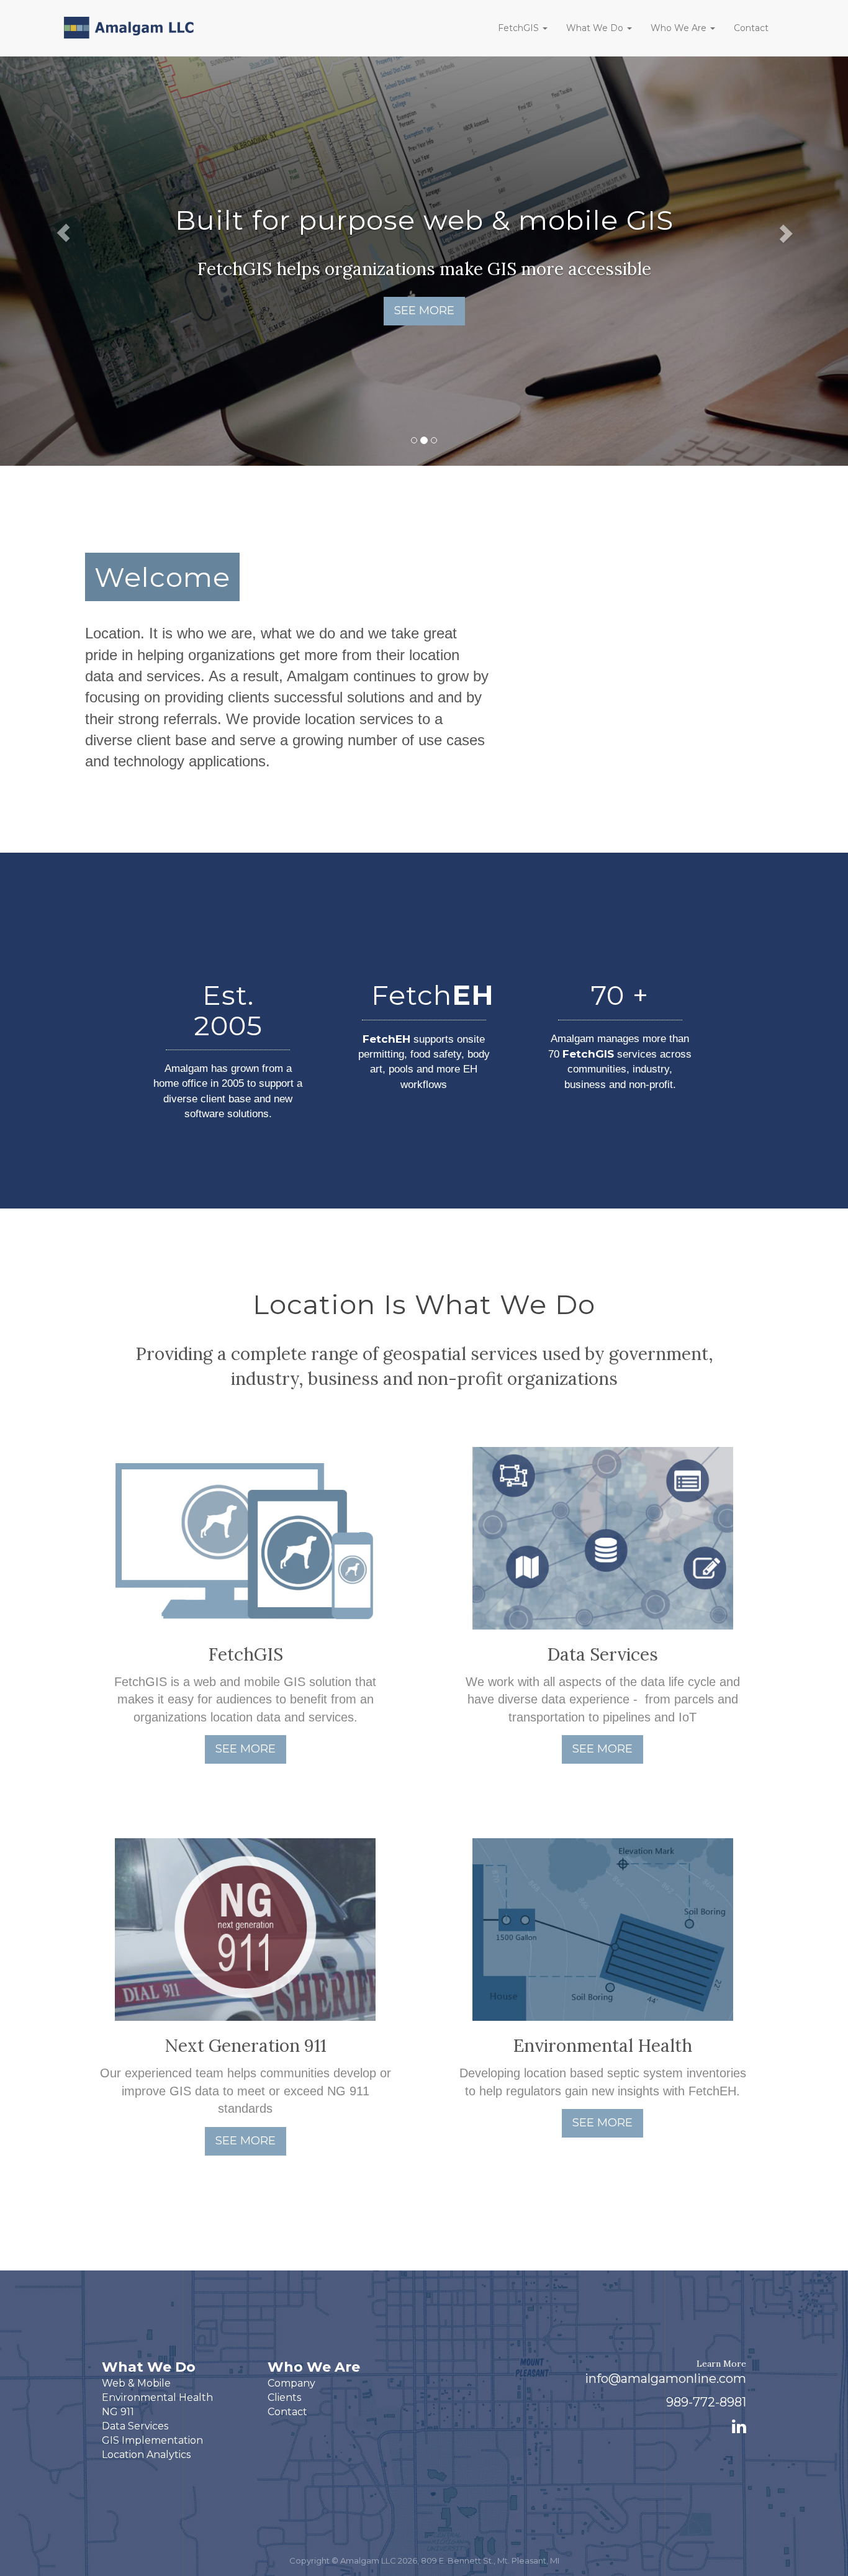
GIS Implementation (152, 2440)
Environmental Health (157, 2397)
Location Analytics (146, 2455)
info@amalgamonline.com (665, 2379)
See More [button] (424, 311)
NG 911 (118, 2412)
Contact (751, 28)
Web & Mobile (136, 2383)
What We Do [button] (596, 28)
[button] (64, 233)
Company (291, 2383)
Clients (284, 2397)
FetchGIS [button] (520, 28)
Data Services (135, 2426)
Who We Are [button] (680, 28)
